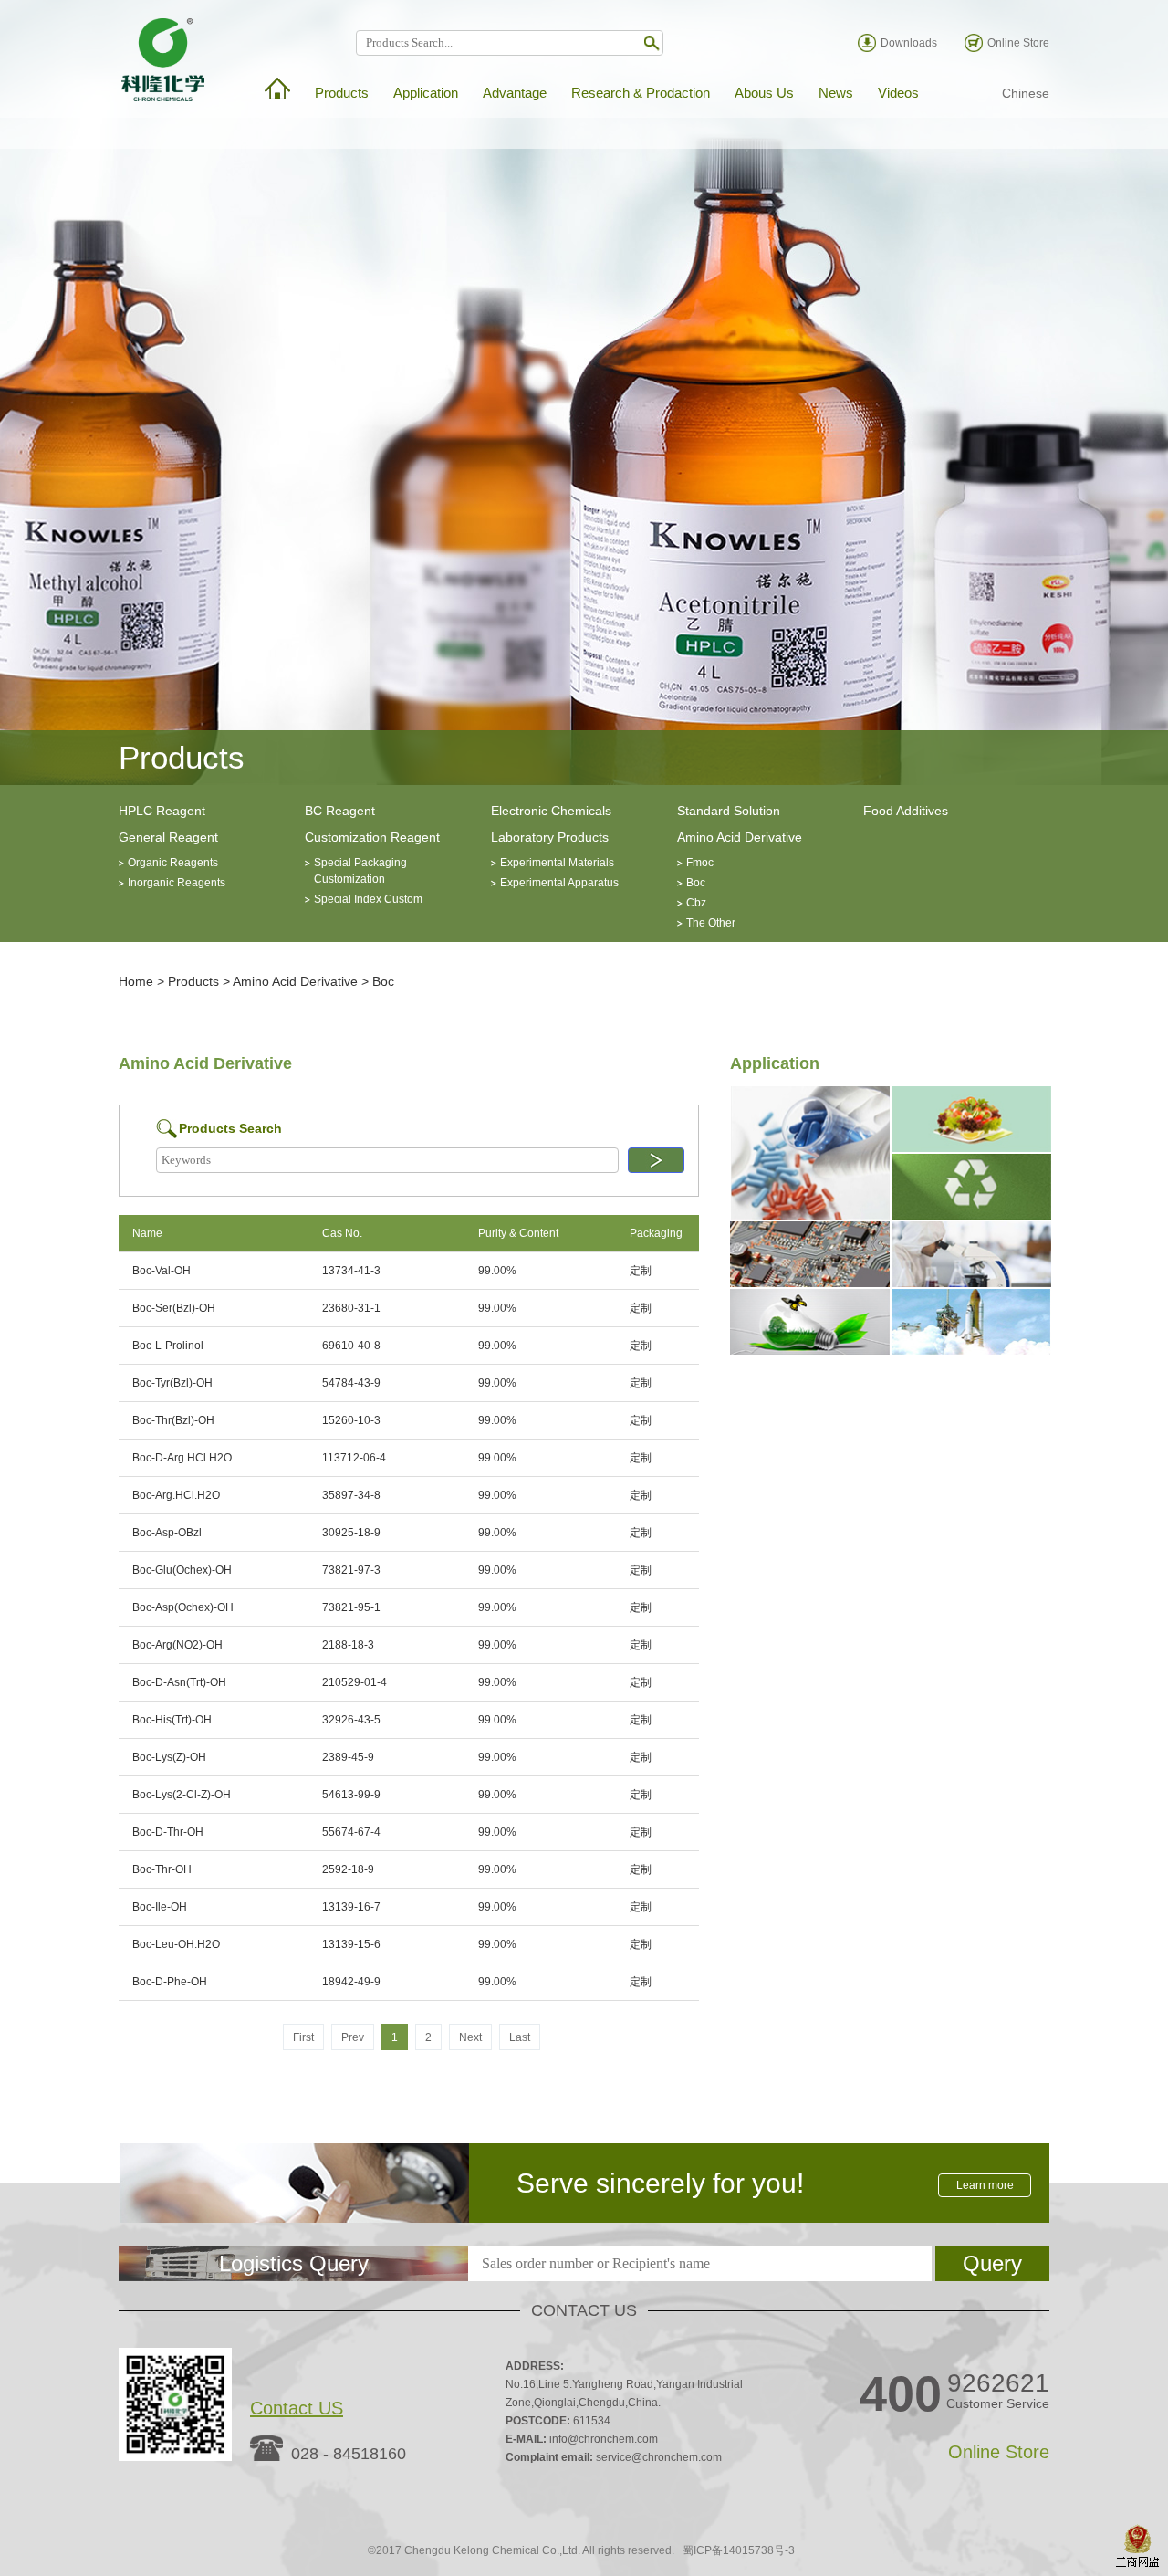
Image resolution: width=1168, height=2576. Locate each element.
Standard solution (729, 811)
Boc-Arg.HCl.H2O (176, 1495)
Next (470, 2037)
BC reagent (340, 811)
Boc (696, 883)
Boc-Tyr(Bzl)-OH (172, 1383)
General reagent (168, 837)
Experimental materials (557, 863)
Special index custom (368, 899)
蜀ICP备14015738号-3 (739, 2550)
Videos (898, 93)
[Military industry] (971, 1351)
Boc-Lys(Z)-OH (169, 1757)
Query (992, 2263)
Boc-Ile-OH (160, 1907)
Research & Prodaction (641, 93)
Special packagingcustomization (360, 871)
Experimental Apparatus (559, 883)
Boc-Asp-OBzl (167, 1533)
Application (426, 93)
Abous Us (764, 93)
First (303, 2037)
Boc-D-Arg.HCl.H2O (182, 1458)
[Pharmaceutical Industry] (810, 1216)
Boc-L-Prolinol (168, 1346)
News (836, 93)
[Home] (277, 89)
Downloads (909, 43)
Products (342, 93)
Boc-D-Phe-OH (170, 1982)
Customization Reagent (372, 837)
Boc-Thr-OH (162, 1869)
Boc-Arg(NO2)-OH (177, 1645)
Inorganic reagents (177, 883)
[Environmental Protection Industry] (971, 1216)
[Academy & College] (971, 1283)
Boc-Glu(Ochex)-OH (182, 1570)
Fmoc (700, 863)
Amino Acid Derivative (740, 837)
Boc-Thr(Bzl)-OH (173, 1420)
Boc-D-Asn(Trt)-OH (179, 1682)
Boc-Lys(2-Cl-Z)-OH (182, 1795)
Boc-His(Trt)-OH (172, 1720)
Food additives (906, 811)
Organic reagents (173, 863)
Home (136, 981)
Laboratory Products (550, 837)
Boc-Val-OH (162, 1271)
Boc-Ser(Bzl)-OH (174, 1308)
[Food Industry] (971, 1148)
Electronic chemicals (551, 811)
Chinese (1026, 93)
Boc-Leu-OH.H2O (176, 1944)
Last (520, 2037)
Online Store (1018, 43)
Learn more (985, 2185)
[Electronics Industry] (810, 1283)
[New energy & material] (810, 1351)
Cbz (696, 903)
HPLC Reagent (162, 811)
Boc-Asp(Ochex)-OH (183, 1607)
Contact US (297, 2408)
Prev (353, 2037)
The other (711, 923)
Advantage (515, 93)
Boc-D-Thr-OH (168, 1832)
